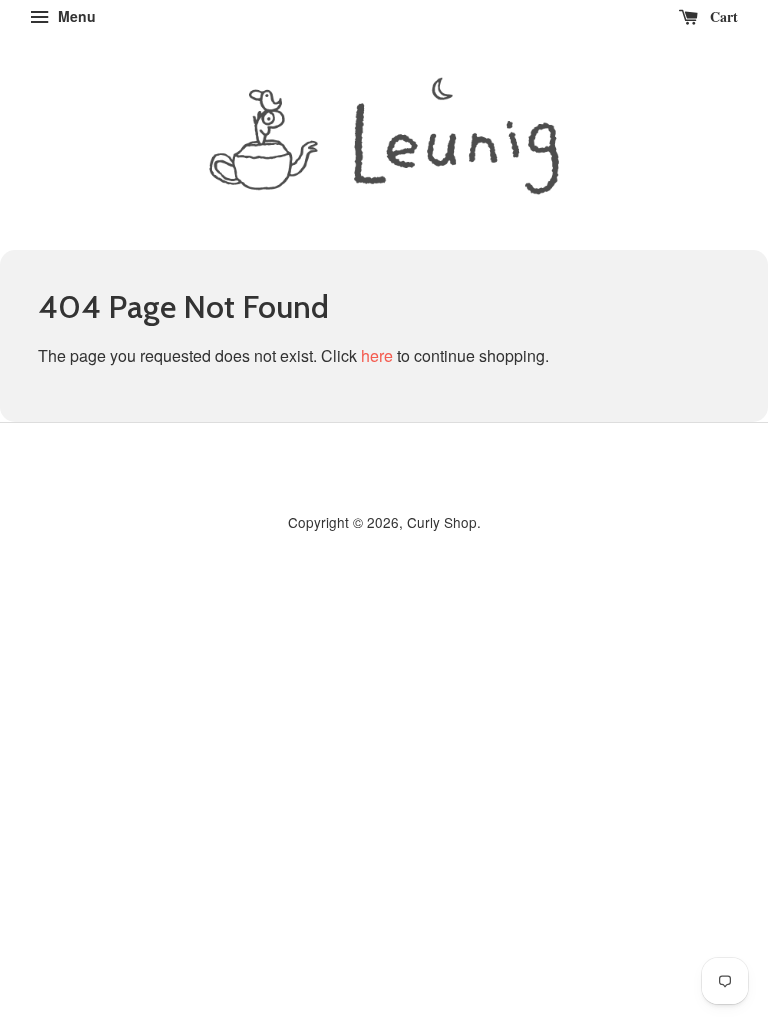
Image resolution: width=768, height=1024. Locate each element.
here (377, 355)
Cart (722, 16)
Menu (75, 16)
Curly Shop (442, 522)
